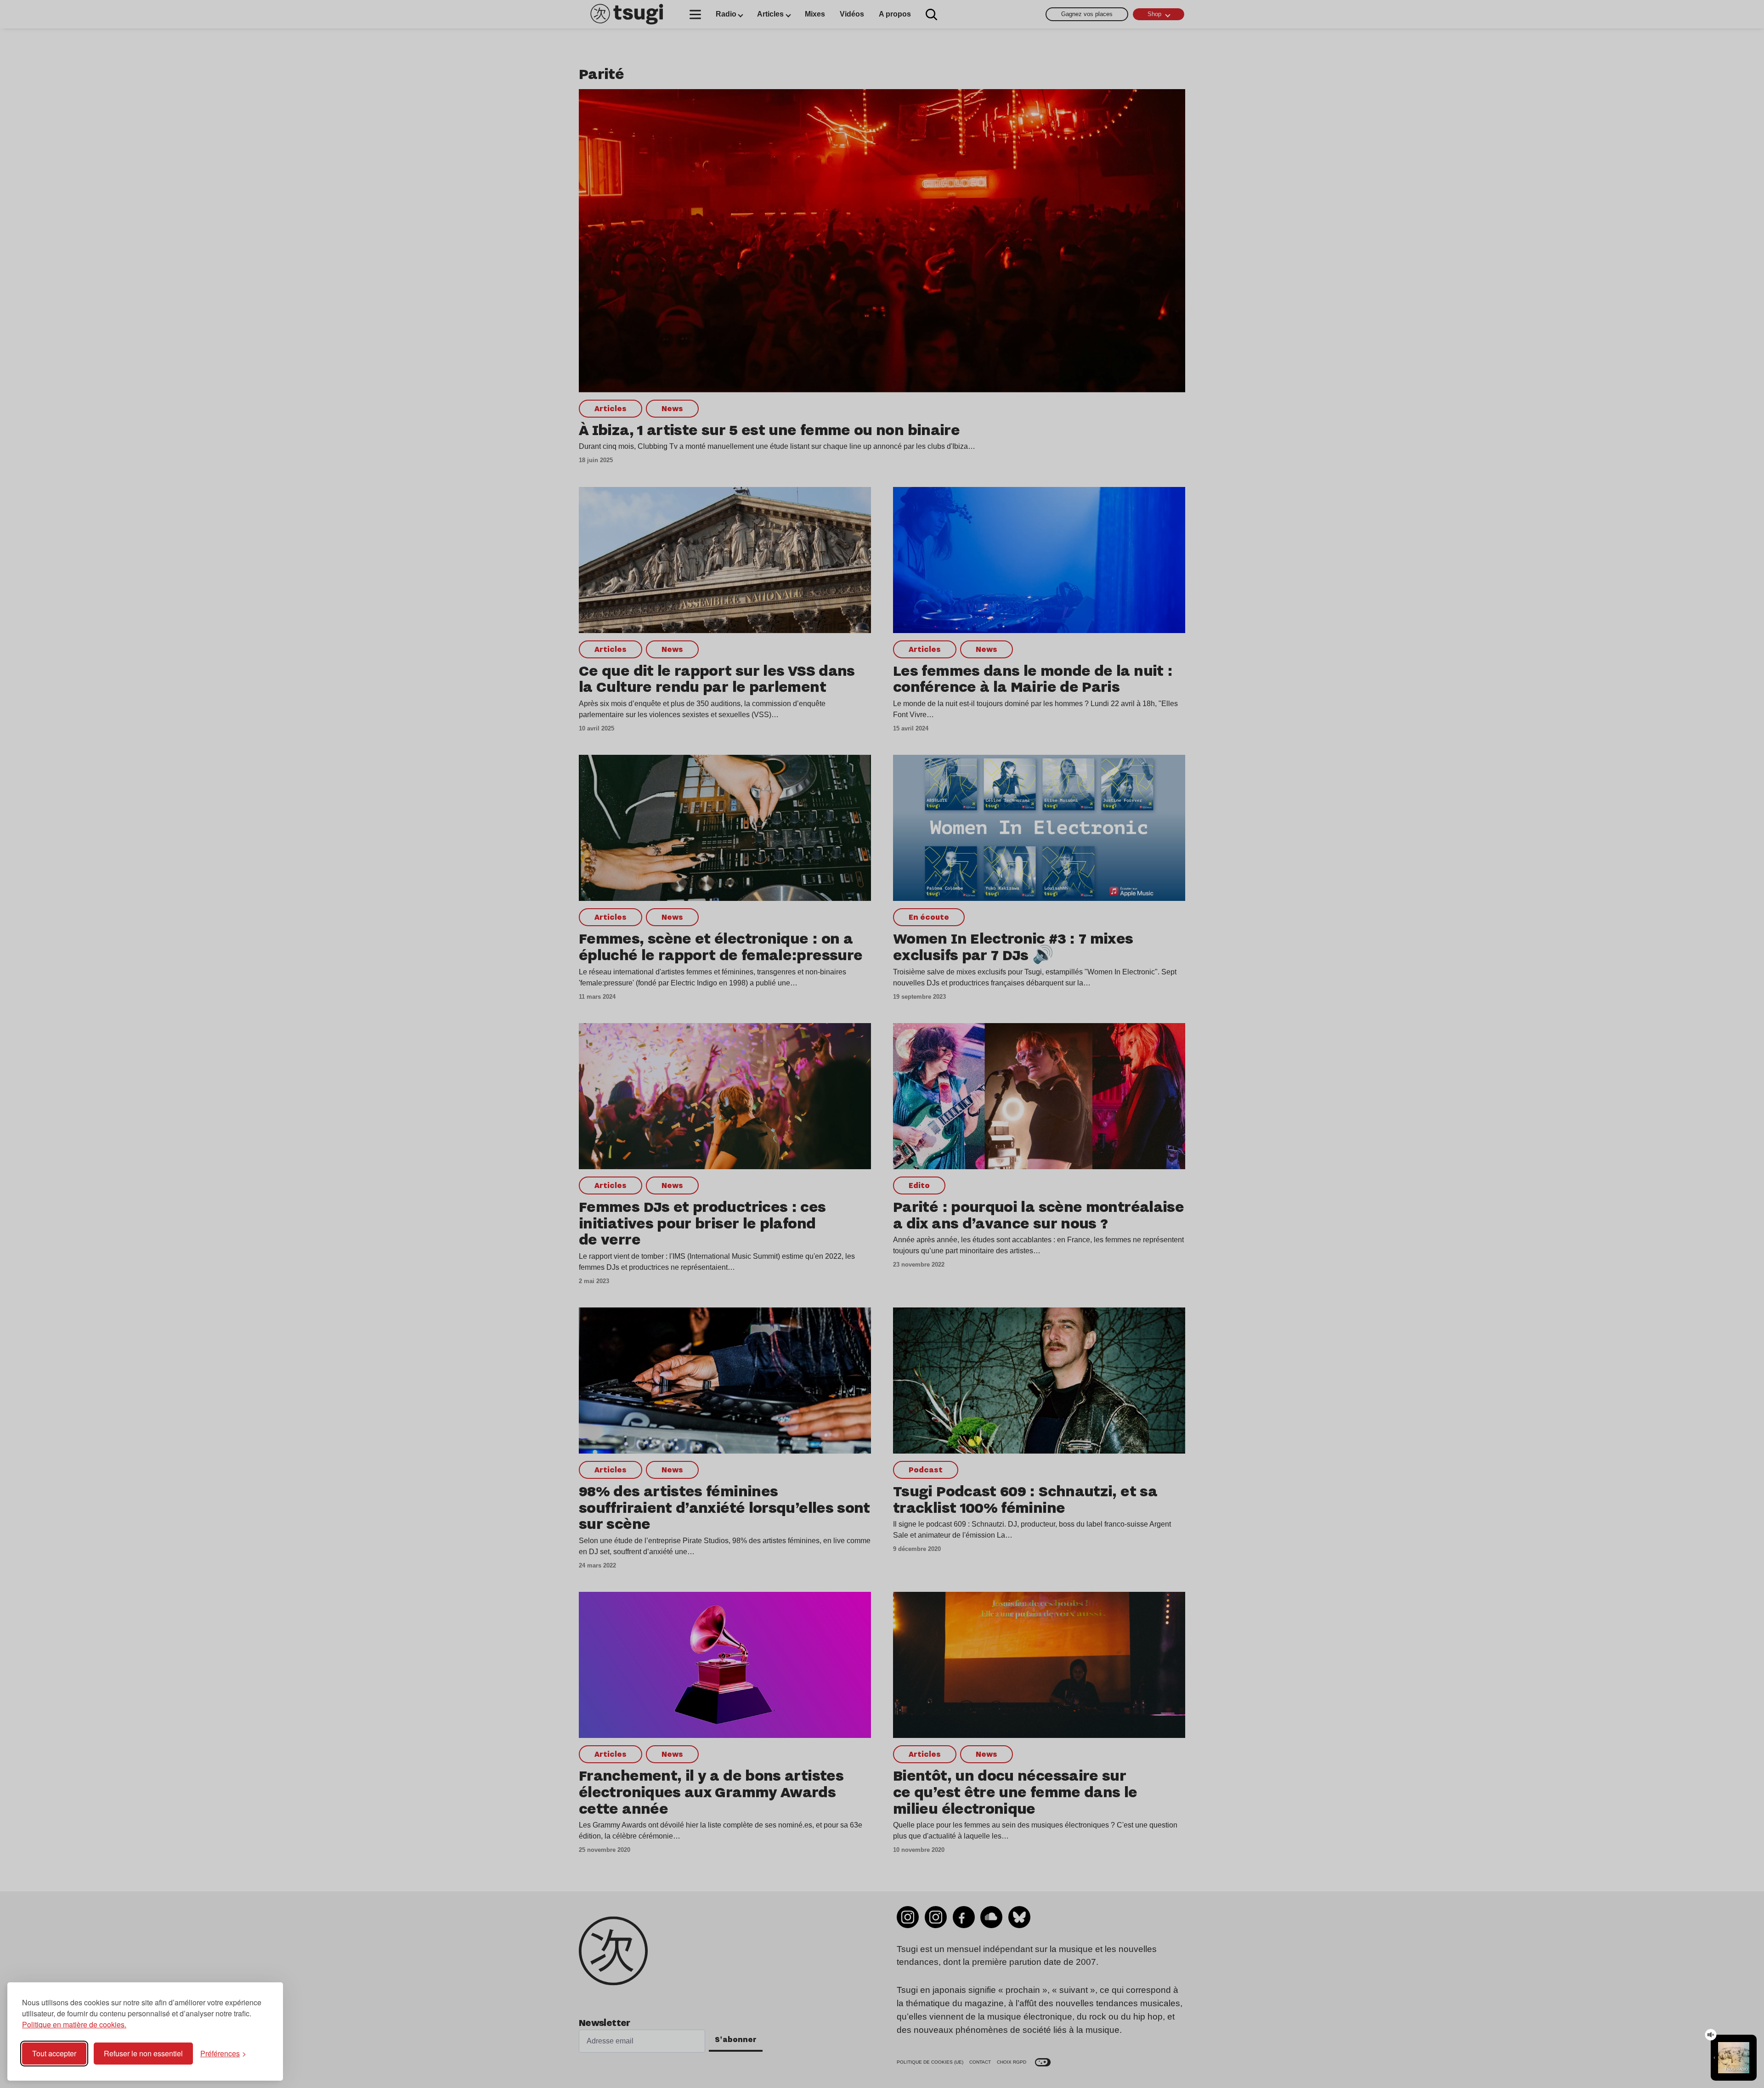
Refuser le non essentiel (143, 2053)
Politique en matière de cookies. (74, 2024)
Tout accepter (54, 2053)
